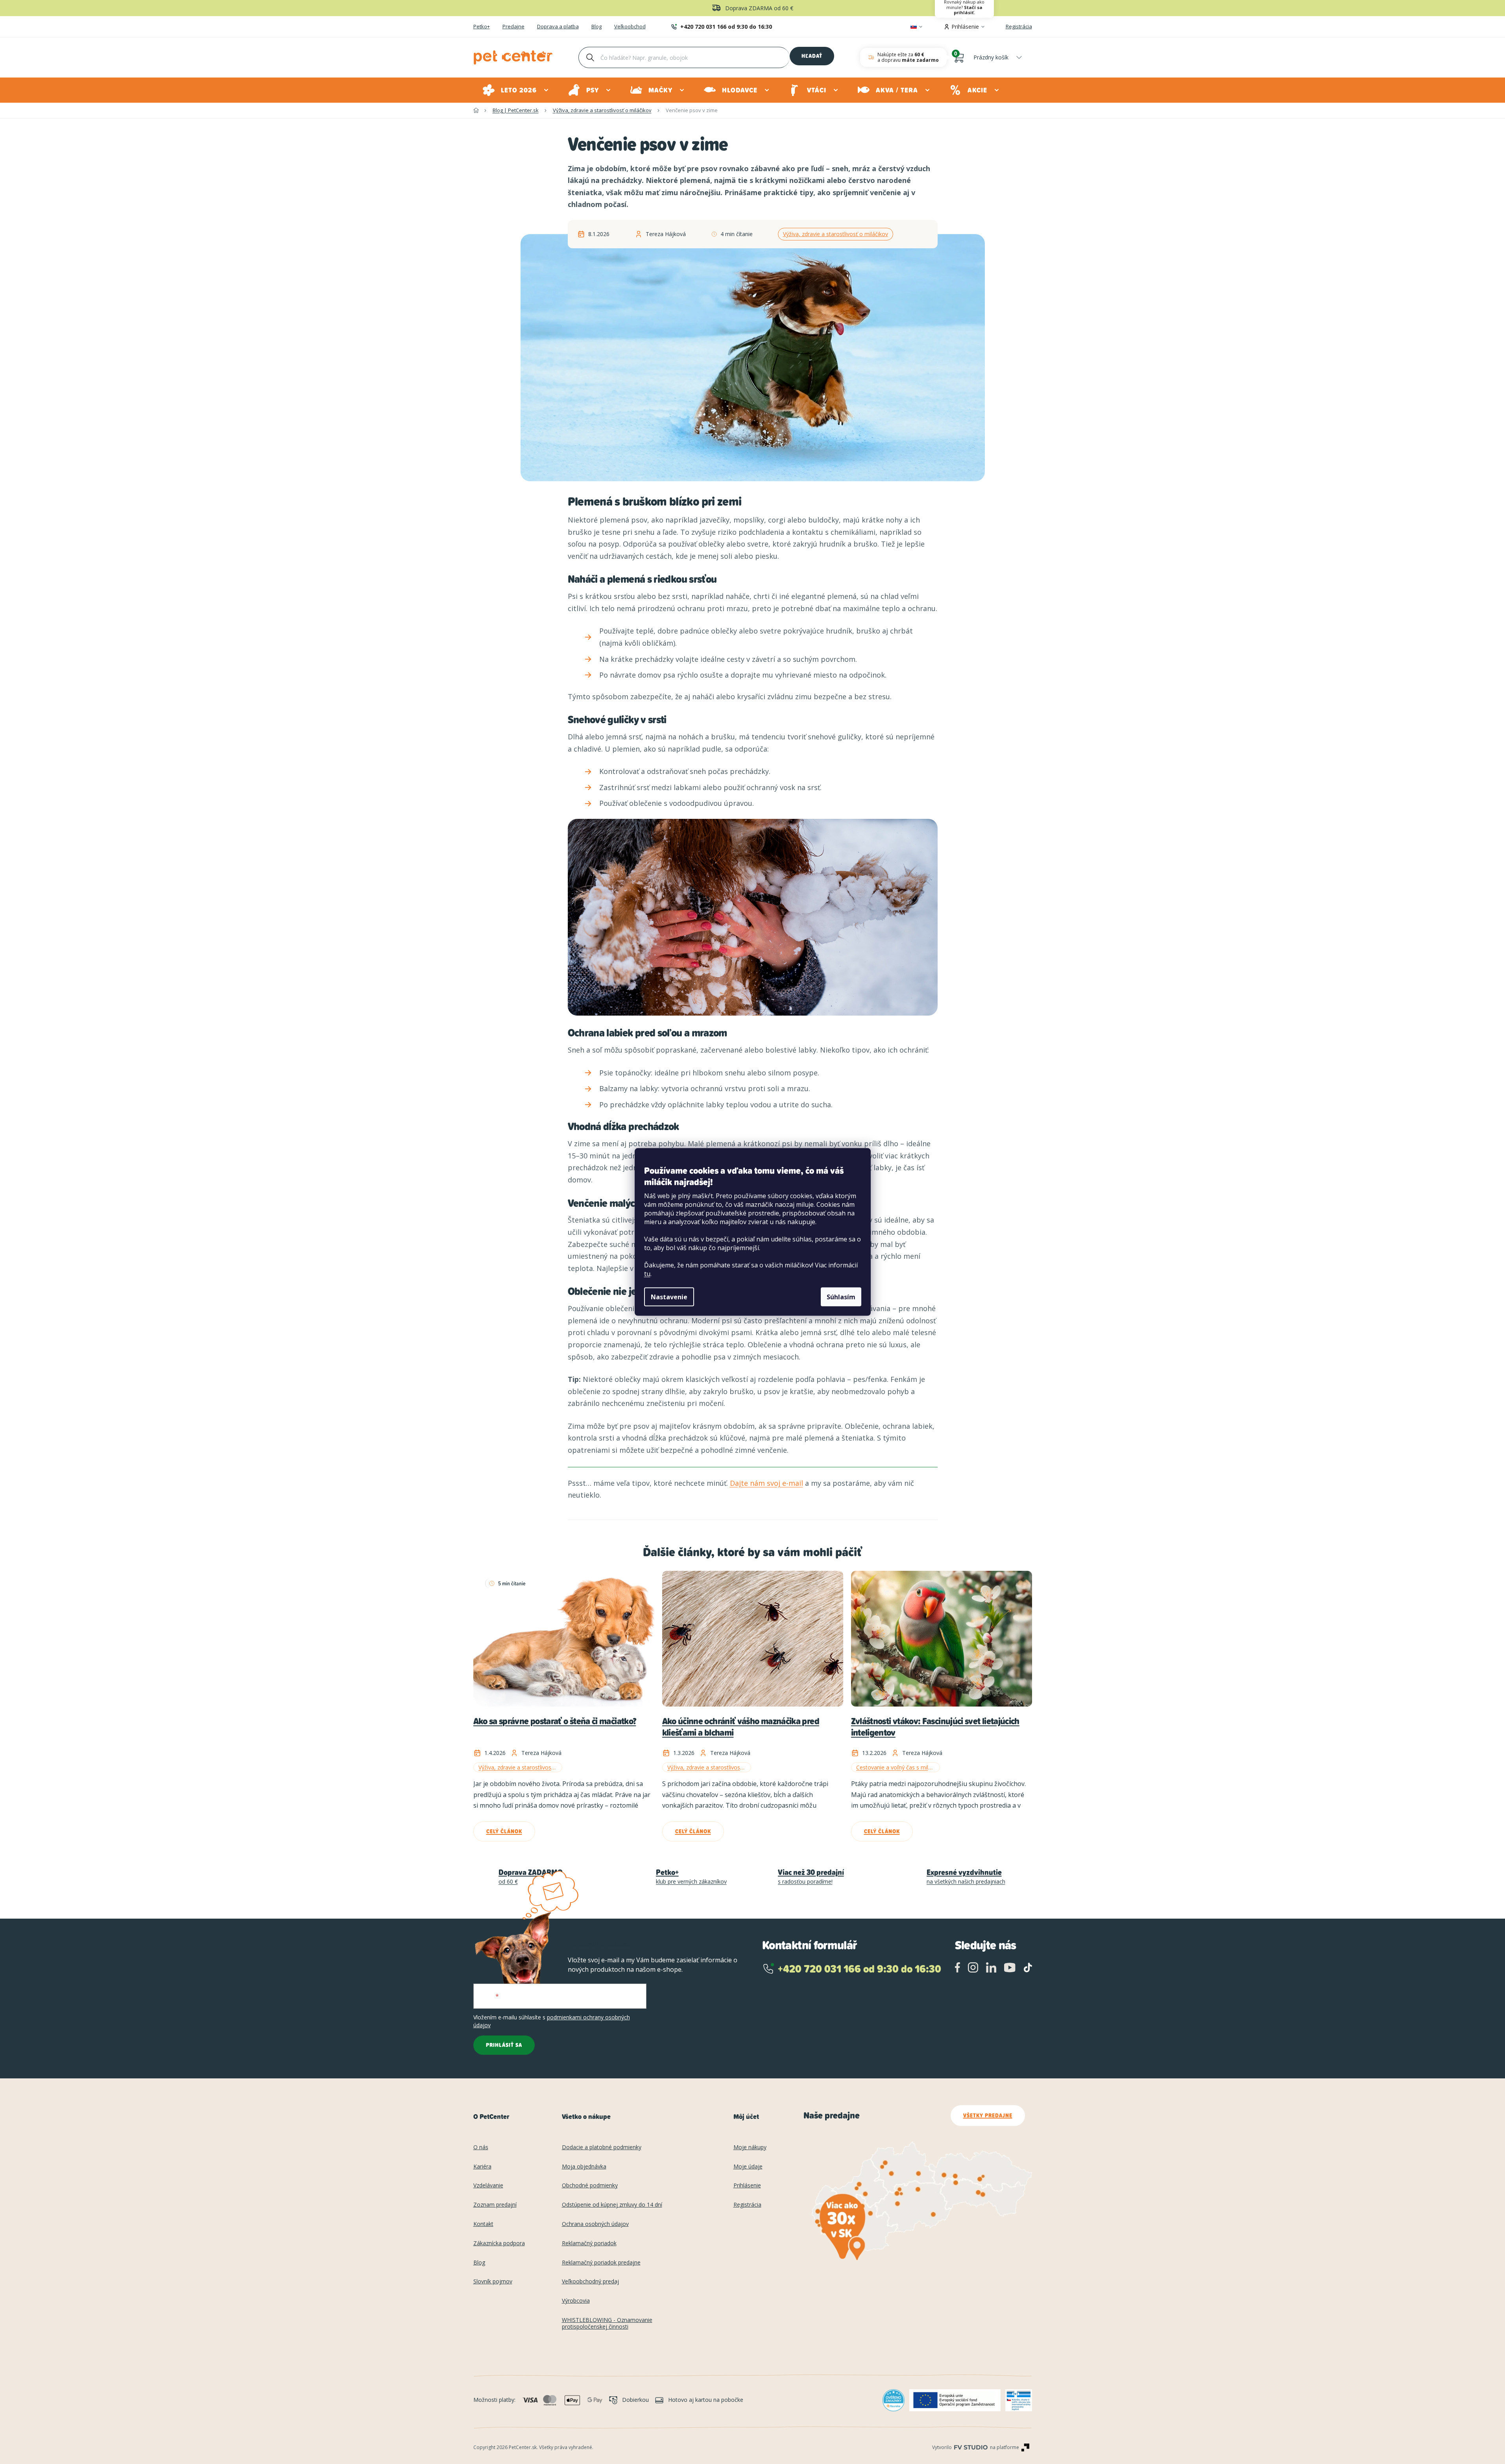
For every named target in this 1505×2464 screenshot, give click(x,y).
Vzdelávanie (488, 2186)
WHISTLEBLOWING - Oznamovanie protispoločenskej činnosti (607, 2324)
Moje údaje (748, 2167)
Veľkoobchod (630, 27)
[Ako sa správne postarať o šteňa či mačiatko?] (564, 1639)
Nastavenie (669, 1297)
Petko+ (482, 27)
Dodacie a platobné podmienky (602, 2147)
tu (647, 1274)
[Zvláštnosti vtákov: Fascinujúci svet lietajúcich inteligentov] (942, 1639)
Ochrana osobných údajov (595, 2224)
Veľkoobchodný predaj (590, 2282)
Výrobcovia (576, 2301)
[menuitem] (516, 90)
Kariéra (482, 2167)
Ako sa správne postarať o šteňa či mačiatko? (555, 1722)
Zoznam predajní (495, 2205)
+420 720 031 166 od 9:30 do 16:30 (726, 27)
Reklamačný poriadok (589, 2243)
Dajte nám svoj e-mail (766, 1483)
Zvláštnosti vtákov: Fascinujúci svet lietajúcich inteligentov (935, 1727)
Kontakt (483, 2224)
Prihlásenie (747, 2186)
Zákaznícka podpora (499, 2243)
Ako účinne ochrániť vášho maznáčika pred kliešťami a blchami (741, 1727)
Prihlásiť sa (504, 2045)
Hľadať (812, 56)
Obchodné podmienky (590, 2186)
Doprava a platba (558, 27)
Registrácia (1019, 26)
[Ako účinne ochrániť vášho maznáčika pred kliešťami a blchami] (753, 1639)
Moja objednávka (584, 2167)
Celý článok (504, 1831)
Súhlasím (841, 1297)
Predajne (513, 27)
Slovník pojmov (493, 2282)
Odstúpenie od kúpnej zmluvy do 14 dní (612, 2205)
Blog (596, 27)
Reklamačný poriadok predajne (601, 2263)
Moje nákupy (750, 2147)
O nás (481, 2147)
